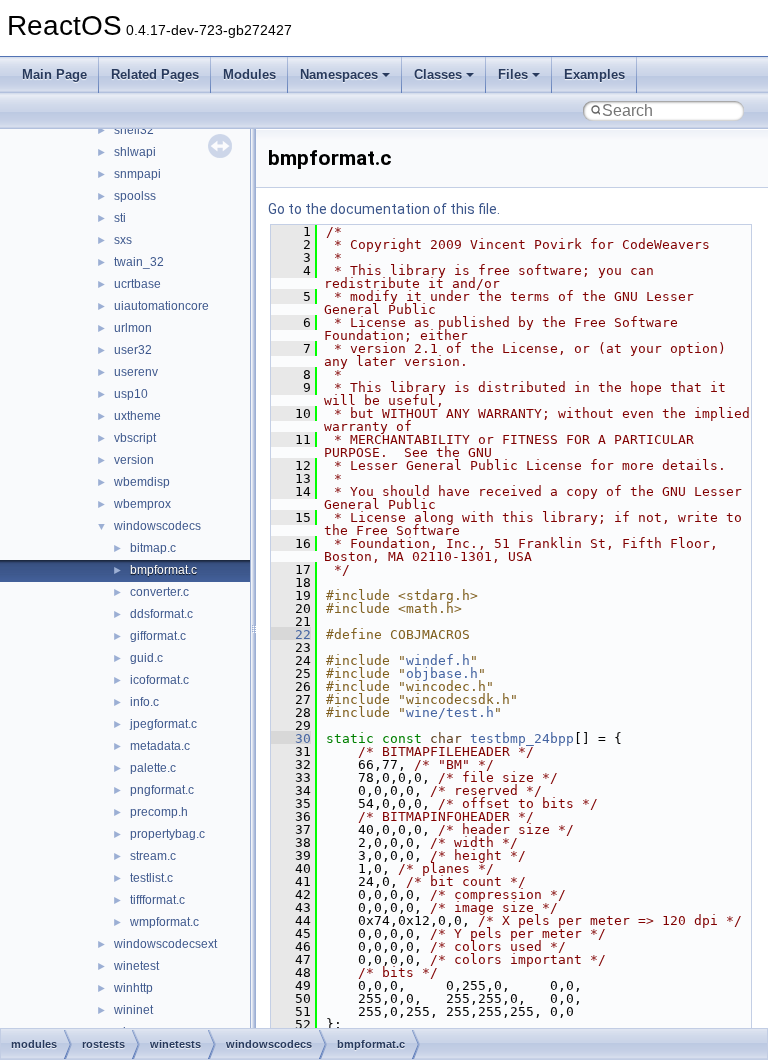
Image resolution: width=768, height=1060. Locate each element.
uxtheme (137, 416)
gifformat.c (158, 636)
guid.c (146, 658)
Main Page (54, 74)
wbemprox (142, 504)
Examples (594, 74)
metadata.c (160, 746)
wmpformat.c (164, 922)
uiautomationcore (161, 306)
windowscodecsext (165, 944)
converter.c (159, 592)
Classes (438, 74)
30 (291, 738)
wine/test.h (450, 712)
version (134, 460)
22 (291, 634)
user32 (133, 350)
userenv (136, 372)
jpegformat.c (163, 724)
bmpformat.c (163, 570)
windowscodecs (157, 526)
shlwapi (135, 152)
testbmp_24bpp (522, 738)
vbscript (135, 438)
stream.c (153, 856)
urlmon (133, 328)
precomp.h (159, 812)
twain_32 (139, 262)
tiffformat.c (157, 900)
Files (513, 74)
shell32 (134, 130)
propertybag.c (167, 834)
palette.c (153, 768)
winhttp (133, 988)
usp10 (131, 394)
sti (120, 218)
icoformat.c (159, 680)
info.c (144, 702)
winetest (136, 966)
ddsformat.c (161, 614)
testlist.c (151, 878)
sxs (123, 240)
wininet (133, 1010)
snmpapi (137, 174)
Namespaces (339, 74)
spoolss (135, 196)
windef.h (438, 660)
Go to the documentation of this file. (384, 209)
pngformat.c (162, 790)
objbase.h (442, 673)
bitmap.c (153, 548)
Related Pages (155, 74)
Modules (249, 74)
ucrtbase (137, 284)
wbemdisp (142, 482)
